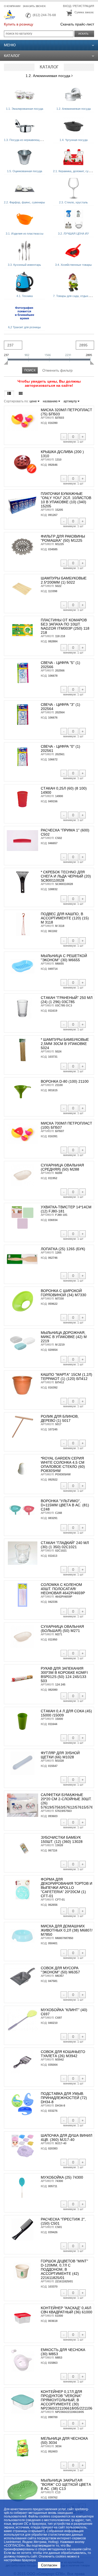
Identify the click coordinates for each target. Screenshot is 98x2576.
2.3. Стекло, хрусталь (73, 202)
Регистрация (84, 6)
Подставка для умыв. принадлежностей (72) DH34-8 (64, 2098)
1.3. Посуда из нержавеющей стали (27, 140)
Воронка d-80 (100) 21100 (65, 1081)
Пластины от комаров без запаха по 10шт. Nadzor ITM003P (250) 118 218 (65, 626)
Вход (67, 6)
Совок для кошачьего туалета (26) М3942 (63, 2054)
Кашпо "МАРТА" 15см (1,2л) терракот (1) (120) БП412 (67, 1377)
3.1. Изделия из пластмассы (25, 234)
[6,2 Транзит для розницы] (25, 313)
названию (51, 401)
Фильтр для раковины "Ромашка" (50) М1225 (63, 538)
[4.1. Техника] (25, 282)
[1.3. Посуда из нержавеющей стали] (25, 126)
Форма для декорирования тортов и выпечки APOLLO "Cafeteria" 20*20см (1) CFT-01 (67, 1888)
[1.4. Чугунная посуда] (73, 126)
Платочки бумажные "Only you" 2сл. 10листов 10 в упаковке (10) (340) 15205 (66, 500)
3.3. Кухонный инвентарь (24, 265)
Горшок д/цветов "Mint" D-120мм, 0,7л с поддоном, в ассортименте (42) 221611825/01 (64, 2269)
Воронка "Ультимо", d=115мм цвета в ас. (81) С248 (65, 1505)
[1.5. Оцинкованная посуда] (25, 157)
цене (34, 401)
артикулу (71, 401)
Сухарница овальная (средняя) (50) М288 (62, 1167)
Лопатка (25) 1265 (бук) (63, 1249)
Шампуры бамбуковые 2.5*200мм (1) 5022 (64, 580)
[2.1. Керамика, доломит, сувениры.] (73, 157)
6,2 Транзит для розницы (24, 327)
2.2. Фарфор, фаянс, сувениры (24, 202)
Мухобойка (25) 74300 (62, 2177)
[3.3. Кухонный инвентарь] (25, 251)
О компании (12, 6)
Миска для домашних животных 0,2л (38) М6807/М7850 (67, 1930)
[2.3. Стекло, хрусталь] (73, 188)
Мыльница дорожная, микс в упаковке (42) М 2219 (64, 1337)
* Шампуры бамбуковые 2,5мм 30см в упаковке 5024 (65, 1044)
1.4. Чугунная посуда (74, 140)
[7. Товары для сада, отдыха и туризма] (73, 282)
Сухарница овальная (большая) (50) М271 (62, 1629)
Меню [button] (10, 45)
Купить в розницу (19, 24)
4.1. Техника (25, 296)
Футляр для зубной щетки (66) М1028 (60, 1755)
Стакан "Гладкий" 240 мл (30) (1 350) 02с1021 (65, 1545)
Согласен (49, 2565)
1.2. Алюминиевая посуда (48, 76)
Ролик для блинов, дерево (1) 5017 (60, 1418)
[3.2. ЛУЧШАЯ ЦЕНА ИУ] (73, 219)
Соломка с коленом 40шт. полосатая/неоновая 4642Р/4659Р (63, 1589)
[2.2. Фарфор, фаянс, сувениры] (25, 188)
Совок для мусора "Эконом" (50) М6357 (60, 1970)
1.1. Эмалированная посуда (25, 109)
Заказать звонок (34, 6)
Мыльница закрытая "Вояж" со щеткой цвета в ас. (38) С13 (66, 2484)
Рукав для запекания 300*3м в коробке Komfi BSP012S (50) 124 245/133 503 (64, 1675)
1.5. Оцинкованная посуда (25, 171)
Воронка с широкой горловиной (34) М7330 (64, 1293)
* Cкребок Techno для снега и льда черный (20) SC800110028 (66, 876)
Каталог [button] (12, 56)
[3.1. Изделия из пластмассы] (25, 219)
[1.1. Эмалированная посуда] (25, 95)
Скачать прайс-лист (77, 24)
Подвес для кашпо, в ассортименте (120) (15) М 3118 (65, 918)
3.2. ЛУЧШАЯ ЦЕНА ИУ (73, 234)
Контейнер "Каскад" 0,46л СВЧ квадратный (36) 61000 (67, 2310)
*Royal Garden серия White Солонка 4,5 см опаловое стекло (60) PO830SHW (63, 1464)
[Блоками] (21, 393)
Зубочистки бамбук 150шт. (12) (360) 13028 (62, 1839)
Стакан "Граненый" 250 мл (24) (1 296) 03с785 (67, 1000)
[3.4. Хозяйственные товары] (73, 251)
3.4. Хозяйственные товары (73, 265)
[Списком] (9, 393)
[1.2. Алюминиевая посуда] (73, 95)
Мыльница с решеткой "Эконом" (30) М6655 (64, 958)
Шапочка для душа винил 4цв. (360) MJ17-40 (67, 2138)
